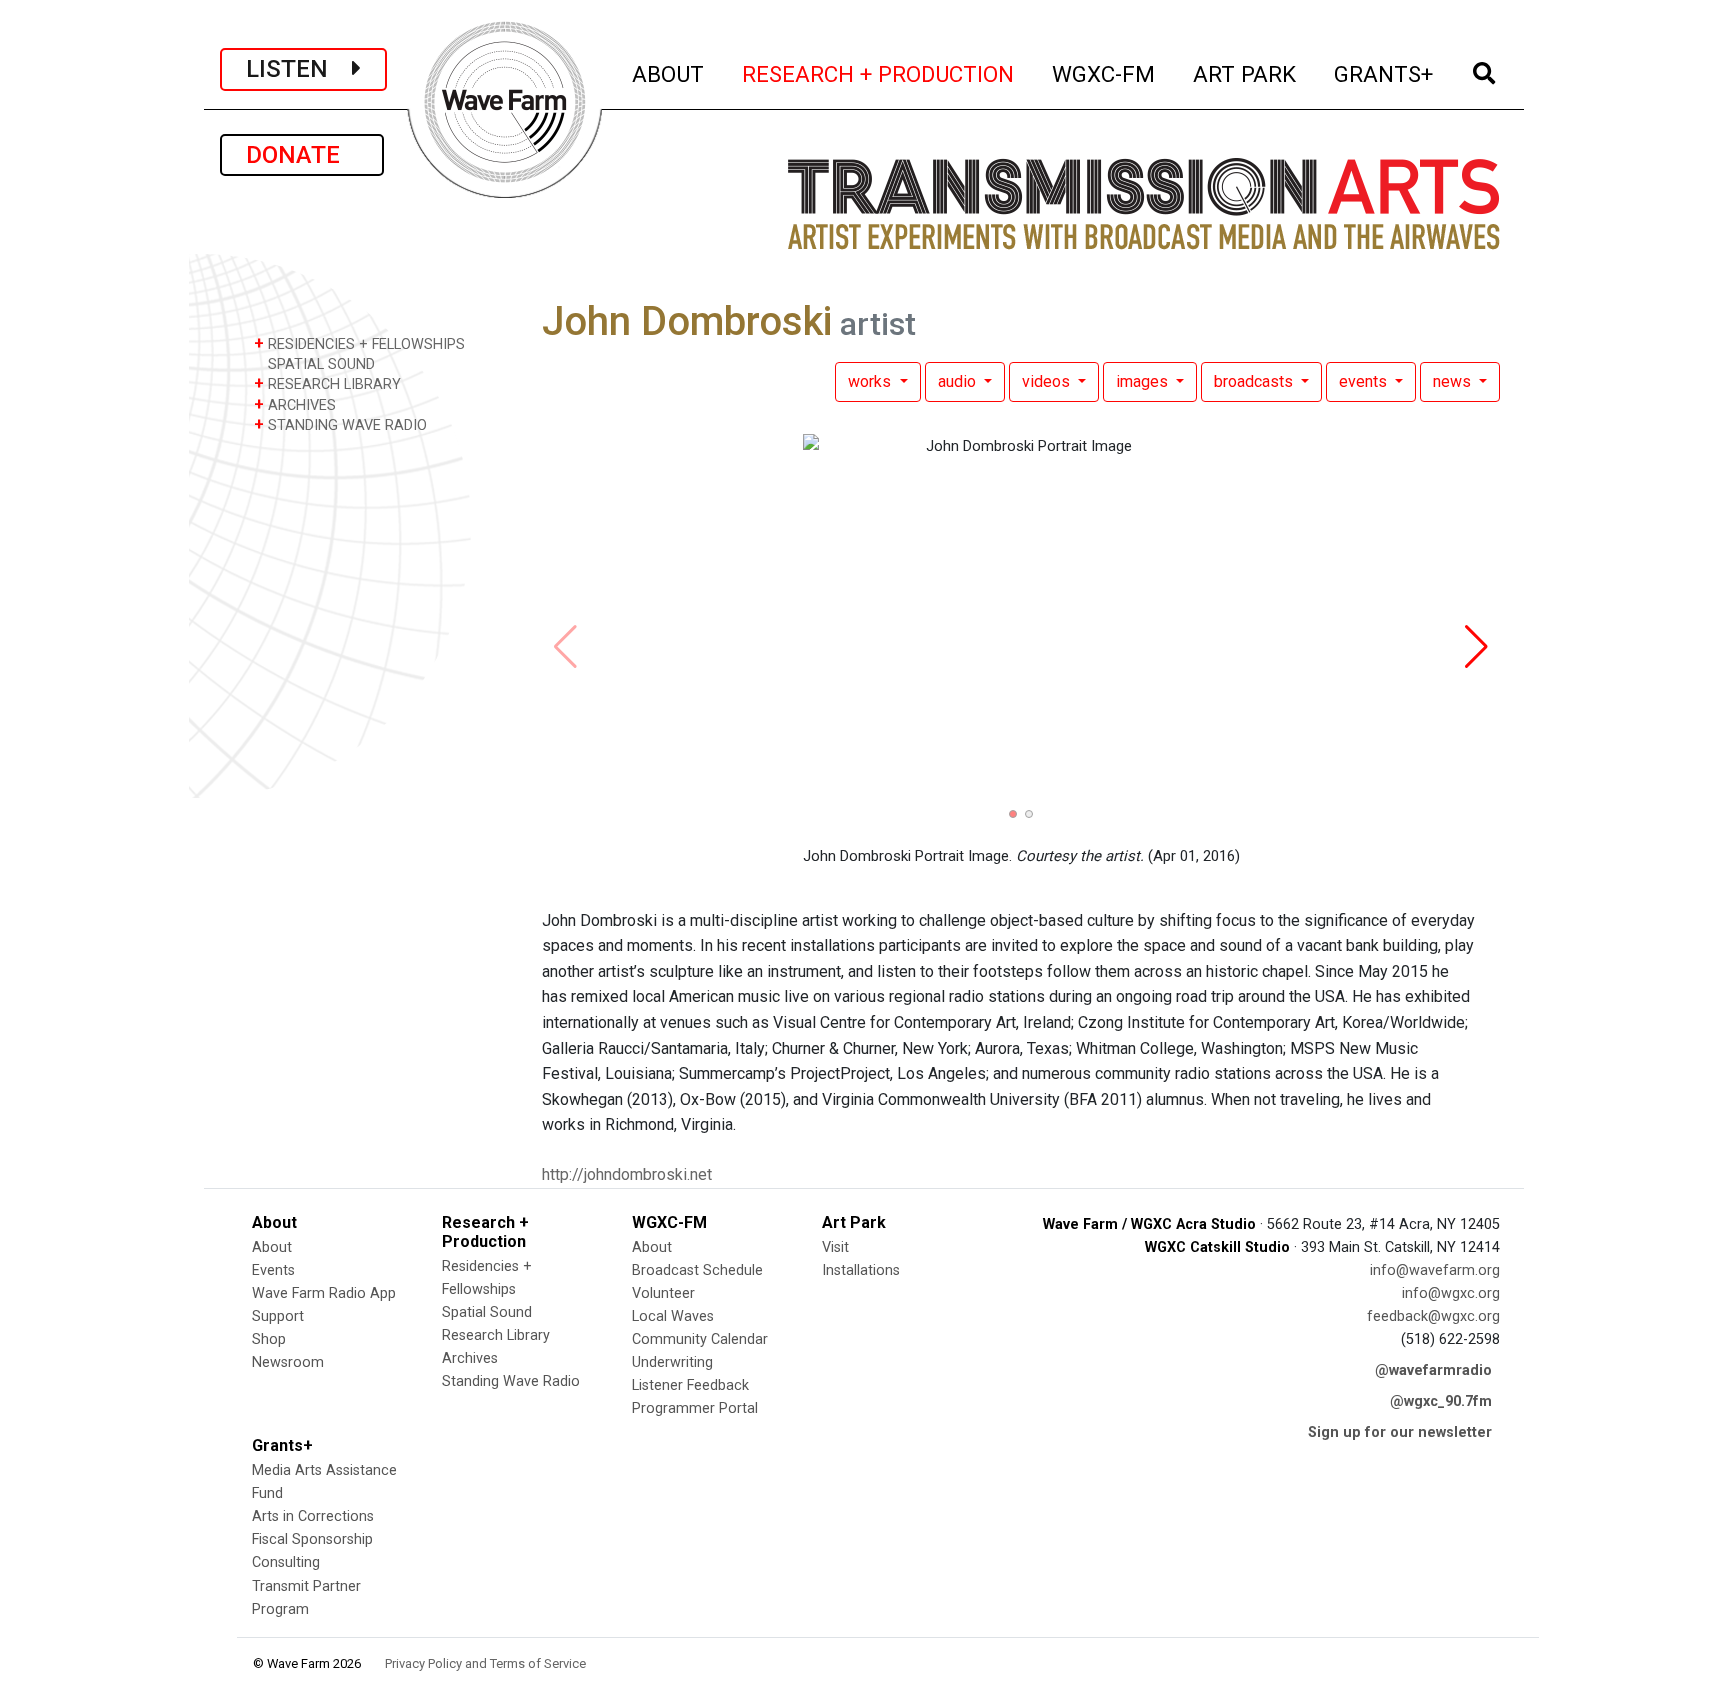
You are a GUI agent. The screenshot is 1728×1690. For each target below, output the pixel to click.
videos (1048, 381)
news (1454, 381)
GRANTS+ (1384, 73)
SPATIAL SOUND (319, 364)
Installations (861, 1270)
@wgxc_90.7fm (1441, 1401)
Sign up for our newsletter (1400, 1432)
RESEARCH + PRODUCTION (879, 73)
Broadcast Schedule (697, 1270)
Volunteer (663, 1293)
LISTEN (299, 69)
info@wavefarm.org (1435, 1270)
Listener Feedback (690, 1385)
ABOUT (669, 73)
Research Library (496, 1335)
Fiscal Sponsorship (312, 1539)
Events (273, 1270)
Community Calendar (700, 1339)
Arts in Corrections (313, 1516)
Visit (835, 1247)
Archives (470, 1358)
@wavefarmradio (1433, 1370)
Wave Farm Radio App (324, 1293)
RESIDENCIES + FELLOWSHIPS (359, 343)
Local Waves (673, 1316)
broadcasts (1255, 381)
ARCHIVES (295, 404)
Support (278, 1316)
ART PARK (1245, 73)
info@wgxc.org (1451, 1293)
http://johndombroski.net (627, 1174)
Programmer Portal (695, 1408)
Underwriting (672, 1362)
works (871, 381)
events (1365, 381)
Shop (269, 1339)
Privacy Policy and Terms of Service (485, 1663)
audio (959, 381)
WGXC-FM (1104, 73)
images (1144, 381)
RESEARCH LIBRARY (327, 383)
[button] (1013, 814)
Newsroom (288, 1362)
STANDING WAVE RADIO (340, 424)
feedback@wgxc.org (1433, 1316)
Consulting (286, 1562)
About (272, 1247)
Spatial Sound (487, 1312)
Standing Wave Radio (511, 1381)
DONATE (302, 155)
